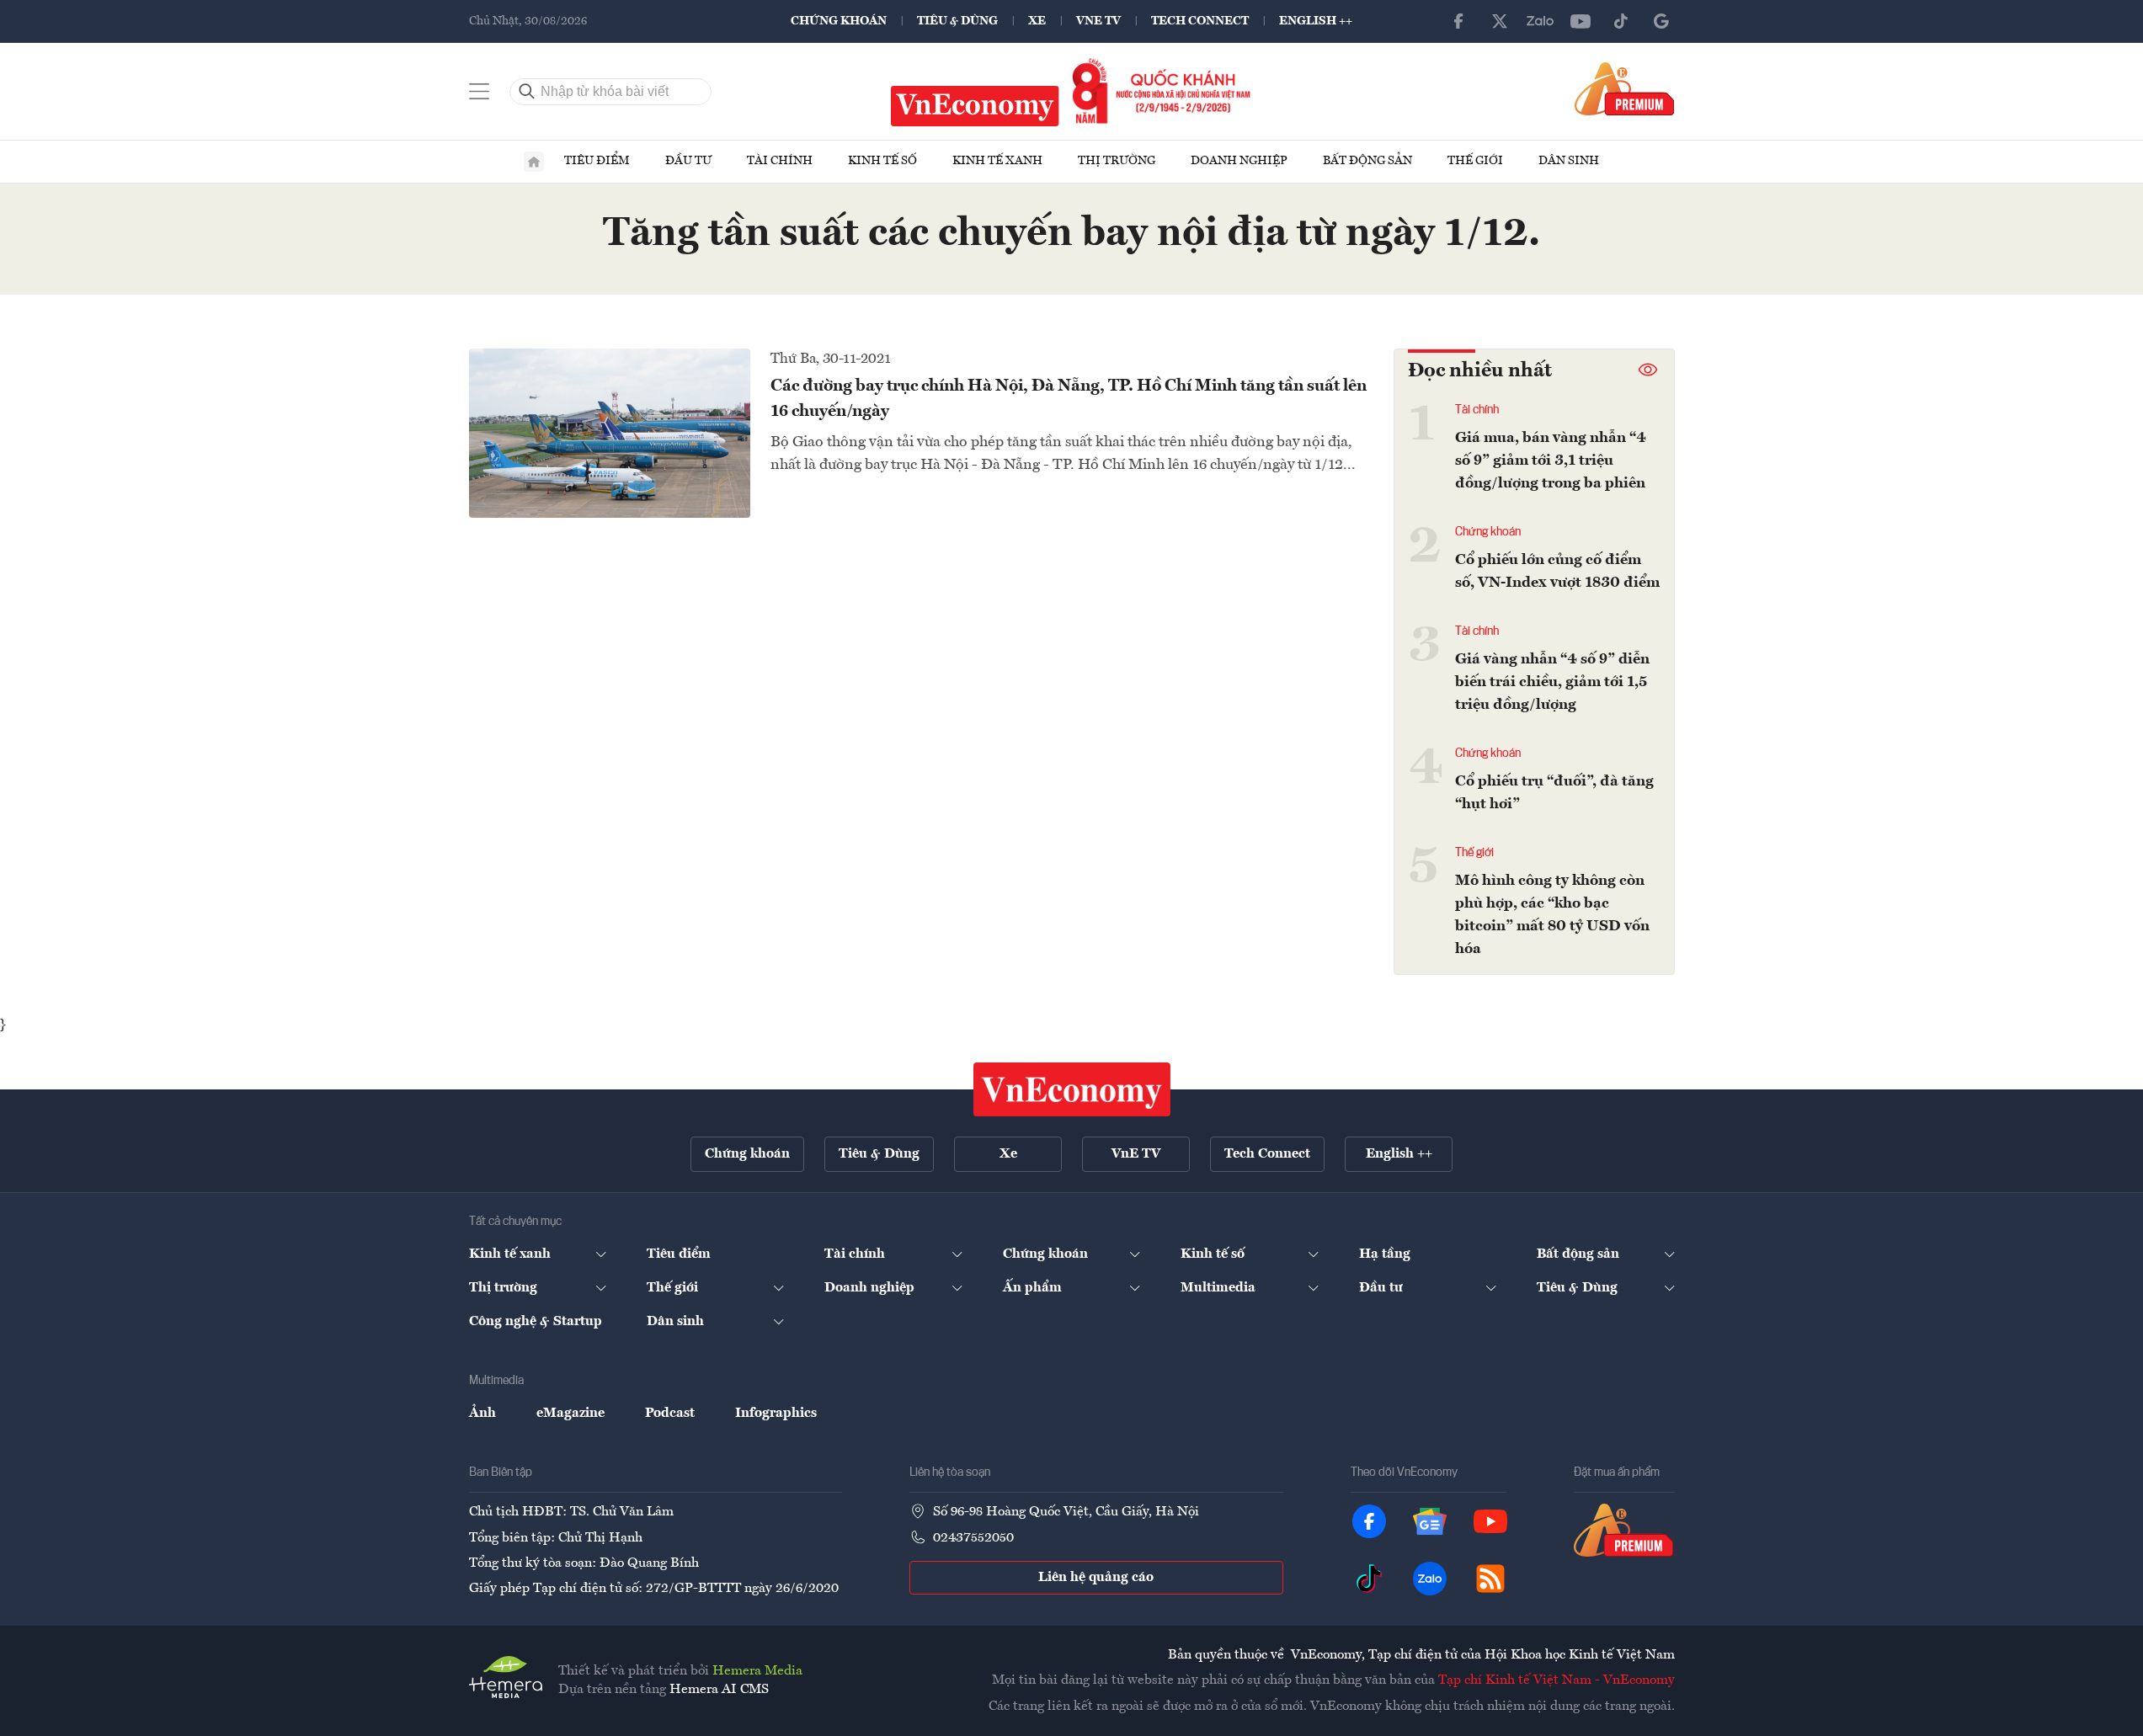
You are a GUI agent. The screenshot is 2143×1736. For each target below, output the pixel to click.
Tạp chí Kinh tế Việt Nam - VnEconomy (1557, 1680)
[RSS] (1490, 1579)
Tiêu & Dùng (957, 21)
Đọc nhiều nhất (1480, 371)
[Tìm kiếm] (527, 92)
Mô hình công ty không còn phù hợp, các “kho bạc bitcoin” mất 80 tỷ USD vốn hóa (1552, 915)
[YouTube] (1581, 21)
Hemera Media (757, 1671)
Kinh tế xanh (997, 161)
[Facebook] (1459, 21)
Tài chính (780, 161)
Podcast (670, 1414)
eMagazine (570, 1414)
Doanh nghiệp (1239, 161)
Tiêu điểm (597, 161)
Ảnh (482, 1414)
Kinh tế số (882, 161)
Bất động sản (1367, 161)
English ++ (1316, 21)
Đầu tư (688, 161)
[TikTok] (1621, 21)
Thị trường (1117, 161)
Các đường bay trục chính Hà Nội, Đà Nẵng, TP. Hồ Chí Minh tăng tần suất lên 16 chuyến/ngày (1069, 399)
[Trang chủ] (534, 162)
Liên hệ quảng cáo (1096, 1578)
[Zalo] (1540, 21)
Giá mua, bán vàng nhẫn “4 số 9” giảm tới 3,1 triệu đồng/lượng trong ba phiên (1551, 461)
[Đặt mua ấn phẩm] (1625, 88)
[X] (1500, 21)
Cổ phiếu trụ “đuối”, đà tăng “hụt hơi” (1554, 793)
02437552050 (973, 1538)
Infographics (776, 1414)
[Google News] (1661, 21)
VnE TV (1098, 21)
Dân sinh (1569, 161)
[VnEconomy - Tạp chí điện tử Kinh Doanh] (1072, 1089)
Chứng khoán (839, 21)
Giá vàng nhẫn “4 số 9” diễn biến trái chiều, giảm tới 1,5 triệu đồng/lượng (1552, 682)
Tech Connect (1200, 21)
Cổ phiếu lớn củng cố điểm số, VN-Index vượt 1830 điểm (1557, 571)
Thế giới (1475, 161)
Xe (1037, 21)
